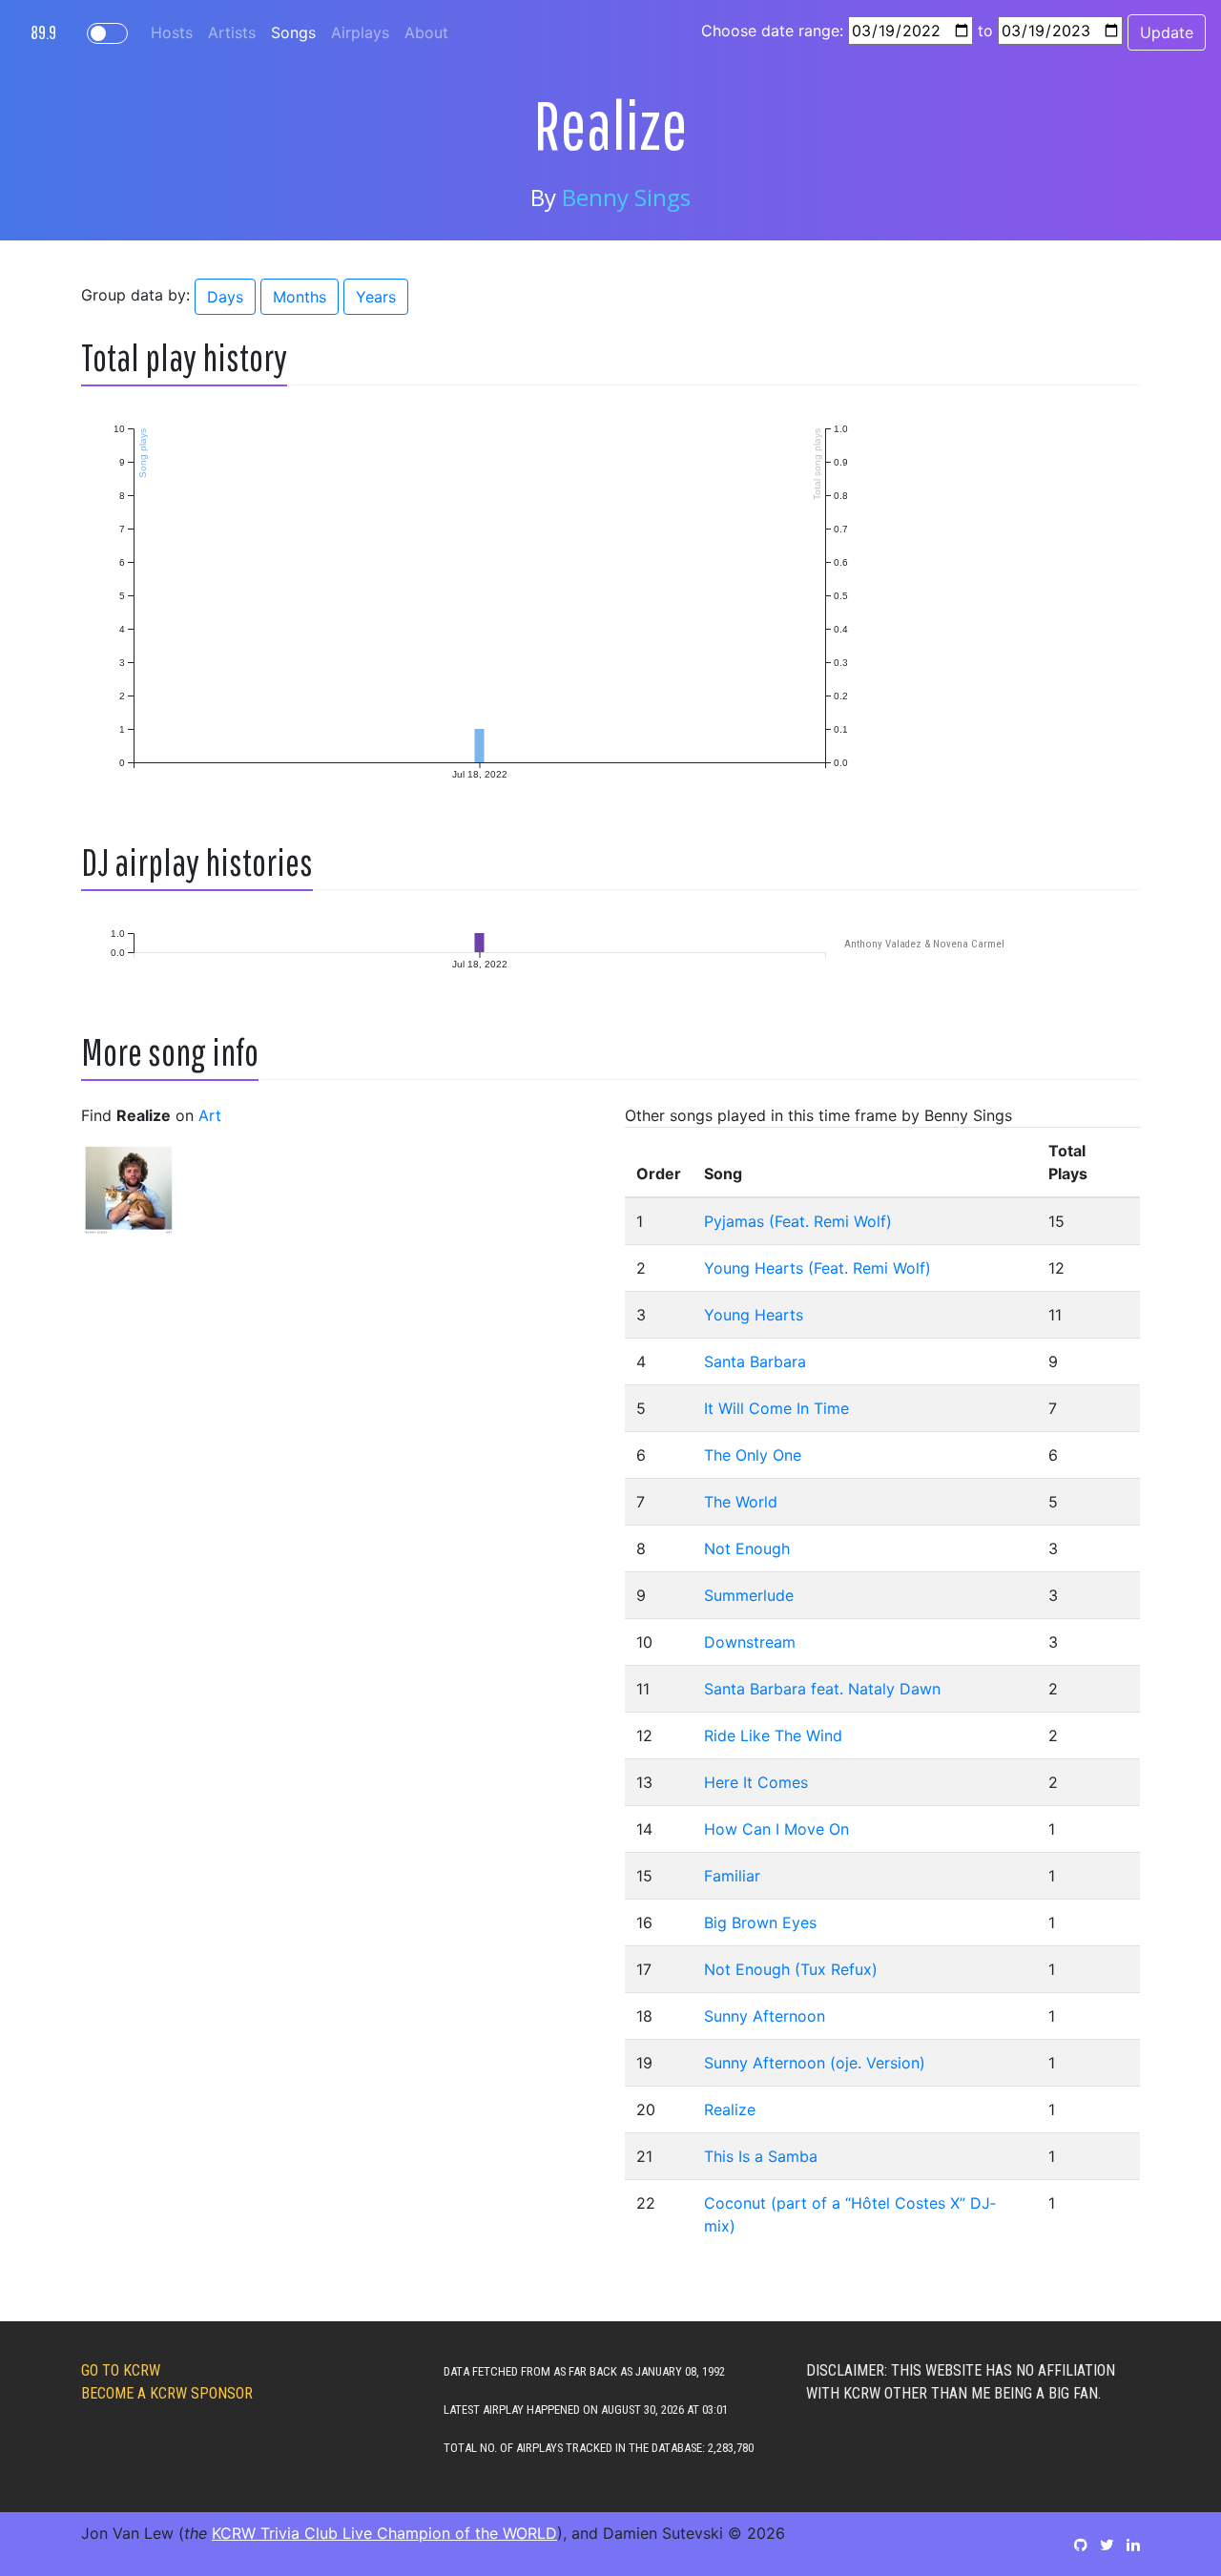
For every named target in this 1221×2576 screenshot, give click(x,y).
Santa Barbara (755, 1361)
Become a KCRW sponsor (167, 2393)
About (426, 32)
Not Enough (747, 1548)
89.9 (43, 32)
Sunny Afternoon (765, 2016)
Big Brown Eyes (760, 1922)
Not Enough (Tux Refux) (791, 1969)
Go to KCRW (121, 2370)
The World (741, 1502)
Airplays (360, 32)
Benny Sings (626, 197)
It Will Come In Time (776, 1408)
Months (300, 297)
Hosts (172, 32)
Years (376, 297)
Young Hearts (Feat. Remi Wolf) (817, 1268)
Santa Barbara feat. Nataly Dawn (822, 1689)
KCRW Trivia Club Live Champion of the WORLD (384, 2533)
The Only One (753, 1455)
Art (210, 1115)
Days (225, 297)
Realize (730, 2109)
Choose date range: (772, 31)
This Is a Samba (761, 2156)
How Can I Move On (776, 1829)
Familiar (732, 1876)
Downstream (750, 1642)
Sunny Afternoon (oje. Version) (815, 2063)
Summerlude (749, 1595)
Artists (232, 32)
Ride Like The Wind (773, 1735)
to (985, 31)
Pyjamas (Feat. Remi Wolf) (798, 1221)
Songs (293, 32)
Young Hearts (754, 1315)
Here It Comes (756, 1782)
